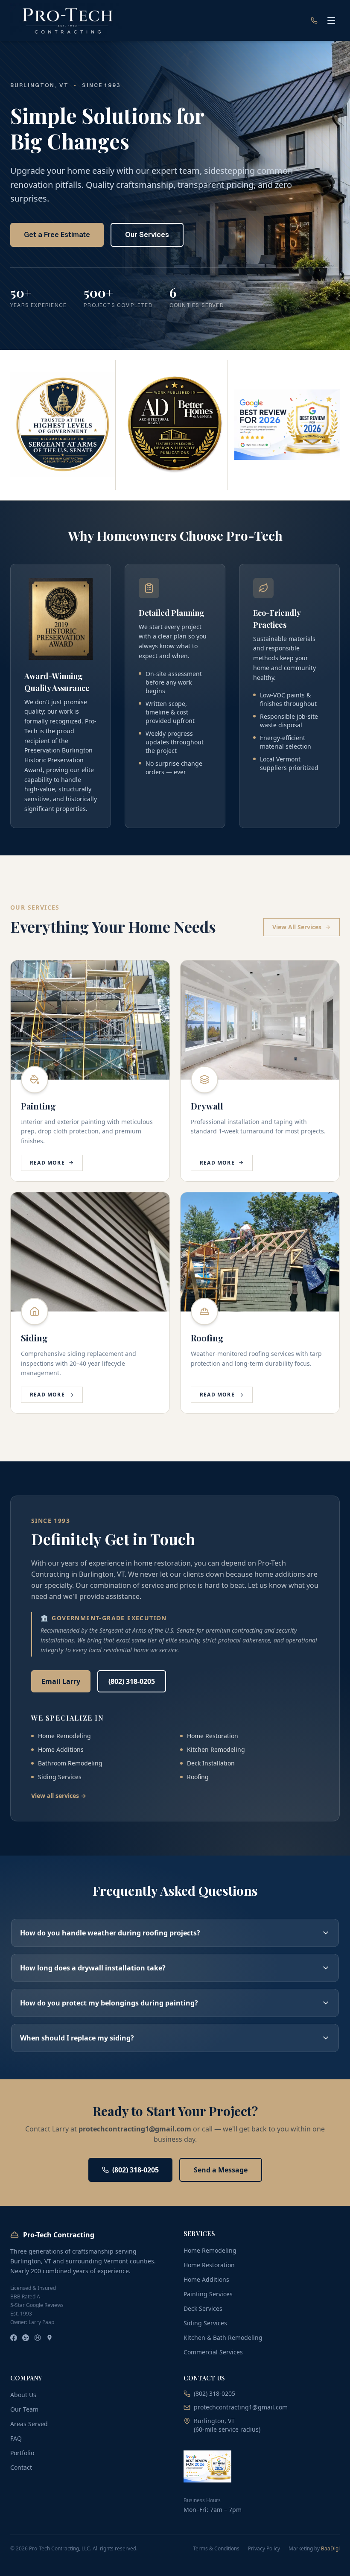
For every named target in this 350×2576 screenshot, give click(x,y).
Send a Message (221, 2170)
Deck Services (203, 2308)
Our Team (24, 2409)
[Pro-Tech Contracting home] (67, 20)
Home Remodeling (210, 2250)
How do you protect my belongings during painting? (109, 2003)
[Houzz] (38, 2338)
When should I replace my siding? (77, 2038)
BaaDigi (330, 2548)
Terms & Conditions (216, 2549)
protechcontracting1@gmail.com (241, 2407)
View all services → (59, 1796)
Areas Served (29, 2424)
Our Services (147, 235)
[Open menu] (331, 20)
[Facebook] (14, 2338)
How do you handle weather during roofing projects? (110, 1933)
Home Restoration (209, 2265)
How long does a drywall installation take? (93, 1968)
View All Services (297, 927)
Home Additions (206, 2279)
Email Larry (61, 1681)
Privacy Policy (264, 2549)
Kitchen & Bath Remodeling (223, 2337)
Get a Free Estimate (57, 235)
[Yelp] (26, 2338)
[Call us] (314, 20)
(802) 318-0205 (132, 1681)
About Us (23, 2395)
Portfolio (22, 2453)
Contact (21, 2467)
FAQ (16, 2438)
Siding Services (205, 2323)
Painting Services (208, 2294)
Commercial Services (213, 2352)
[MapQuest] (50, 2338)
